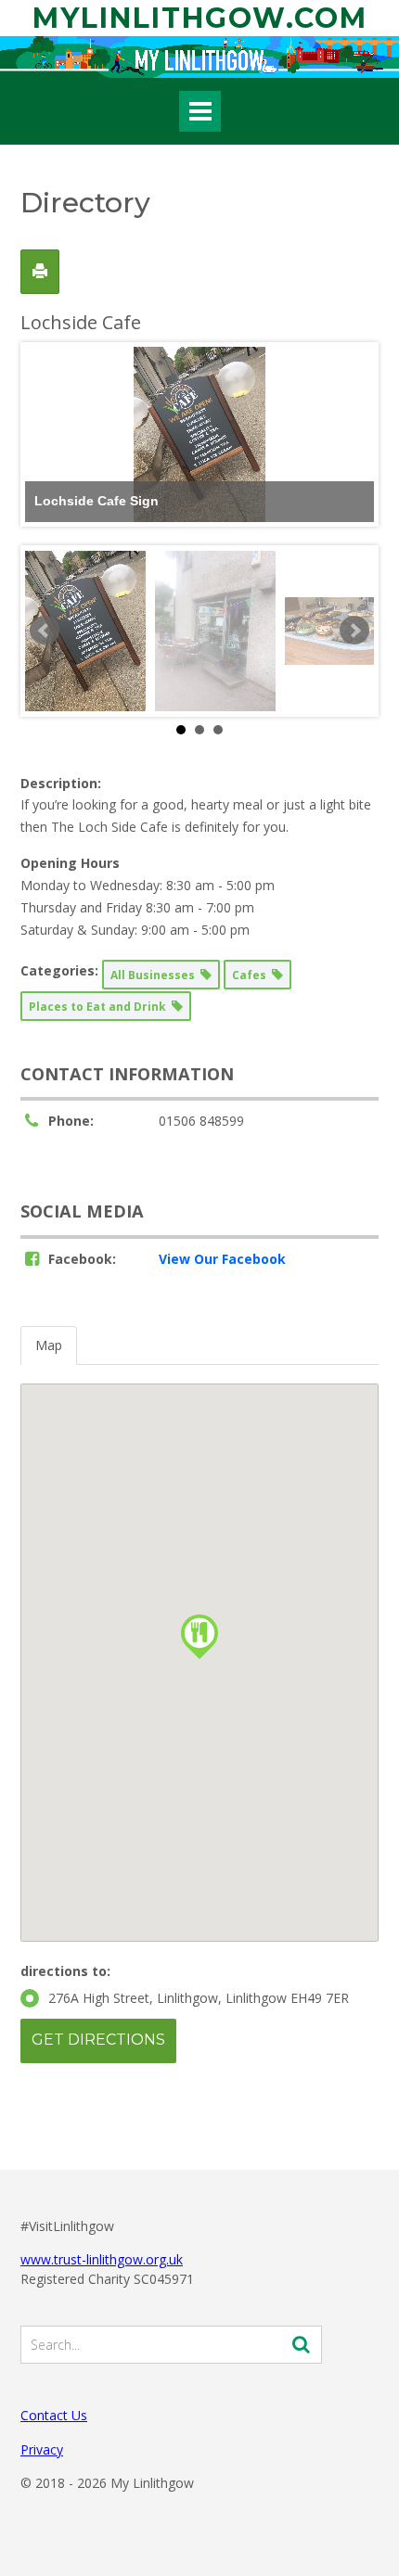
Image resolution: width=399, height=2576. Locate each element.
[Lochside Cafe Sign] (85, 631)
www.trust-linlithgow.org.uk (102, 2259)
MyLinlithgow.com (200, 18)
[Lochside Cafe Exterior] (215, 631)
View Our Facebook (222, 1259)
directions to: (65, 1971)
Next (354, 631)
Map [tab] (49, 1345)
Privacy (42, 2449)
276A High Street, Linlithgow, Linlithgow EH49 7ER (199, 1998)
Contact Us (54, 2415)
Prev (45, 631)
